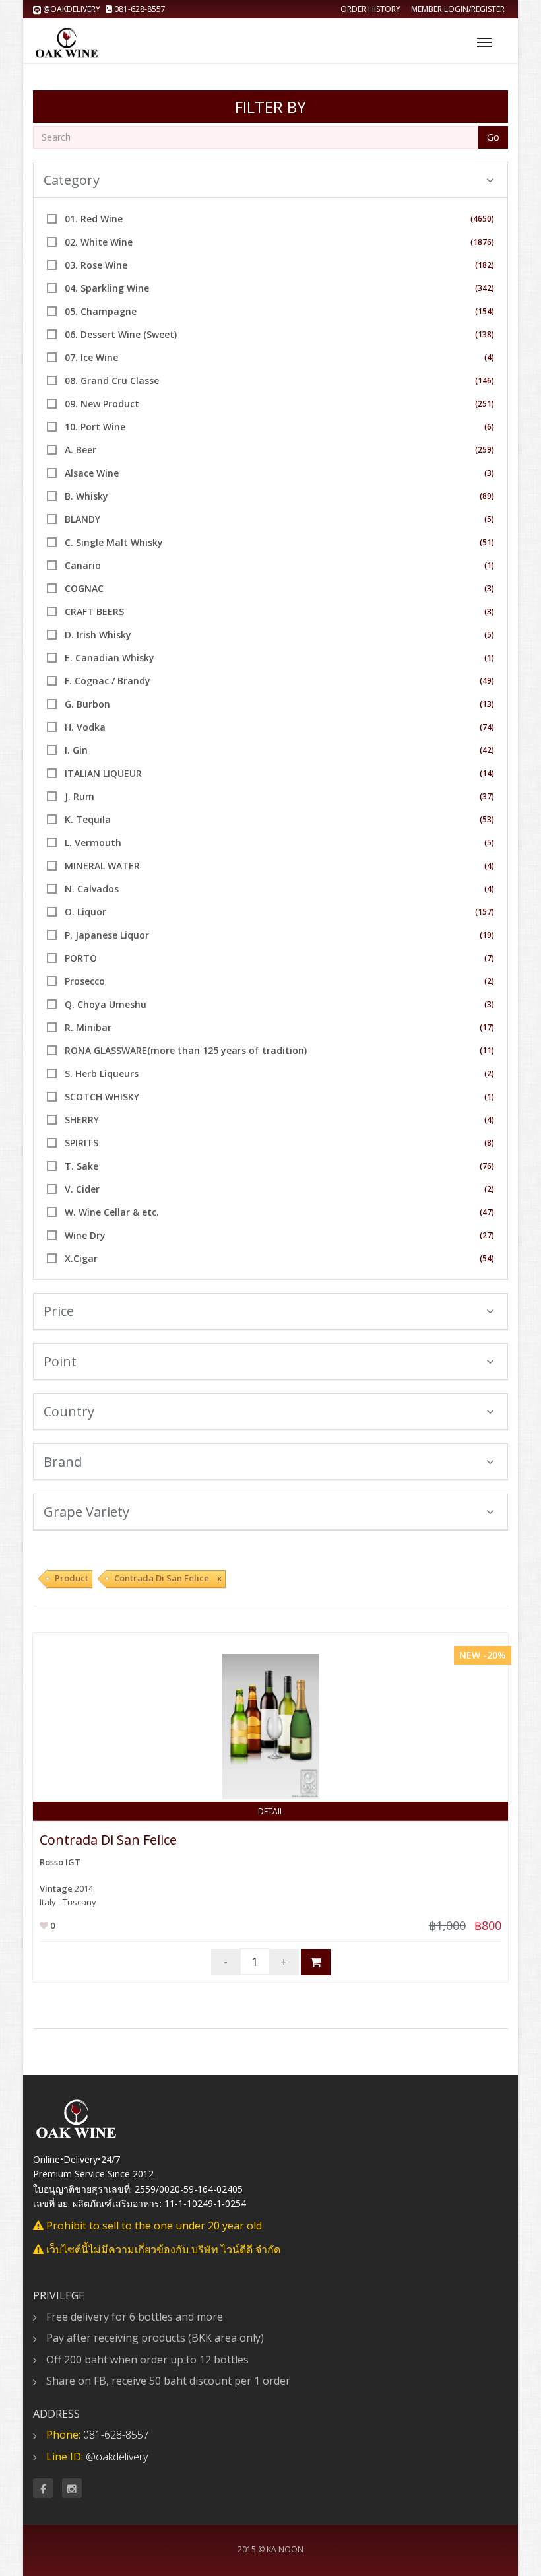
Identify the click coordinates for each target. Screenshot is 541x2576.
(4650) (482, 219)
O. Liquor (85, 912)
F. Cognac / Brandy (108, 681)
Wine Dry (85, 1235)
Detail (271, 1811)
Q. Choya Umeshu (106, 1004)
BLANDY (82, 519)
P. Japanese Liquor (107, 935)
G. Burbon (87, 704)
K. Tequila (88, 819)
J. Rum (80, 796)
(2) (489, 981)
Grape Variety (86, 1512)
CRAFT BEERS (94, 611)
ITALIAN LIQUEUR (103, 773)
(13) (487, 704)
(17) (487, 1027)
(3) (489, 473)
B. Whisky (86, 496)
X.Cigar (81, 1258)
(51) (487, 542)
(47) (487, 1212)
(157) (485, 912)
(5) (489, 519)
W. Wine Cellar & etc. (112, 1212)
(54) (487, 1258)
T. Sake (81, 1166)
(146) (485, 380)
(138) (485, 334)
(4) (489, 357)
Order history (370, 9)
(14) (487, 773)
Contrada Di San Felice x (168, 1578)
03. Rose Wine (96, 265)
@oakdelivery (72, 9)
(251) (485, 404)
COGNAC (84, 588)
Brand (63, 1462)
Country (69, 1411)
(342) (485, 288)
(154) (485, 311)
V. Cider (82, 1189)
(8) (489, 1143)
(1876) (482, 242)
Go (493, 137)
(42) (487, 750)
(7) (489, 958)
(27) (487, 1235)
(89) (487, 496)
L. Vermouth (93, 842)
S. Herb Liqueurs (102, 1073)
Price (59, 1311)
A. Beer (80, 450)
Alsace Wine (92, 473)
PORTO (81, 958)
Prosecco (85, 981)
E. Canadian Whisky (110, 658)
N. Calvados (92, 889)
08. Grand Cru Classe (112, 380)
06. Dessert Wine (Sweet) (121, 334)
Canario (83, 565)
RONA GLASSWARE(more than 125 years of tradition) (186, 1050)
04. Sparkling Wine (107, 288)
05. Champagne (101, 311)
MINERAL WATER (102, 866)
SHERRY (82, 1120)
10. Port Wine (95, 427)
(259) (485, 450)
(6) (489, 427)
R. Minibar (88, 1027)
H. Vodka (85, 727)
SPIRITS (81, 1143)
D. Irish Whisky (98, 635)
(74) (487, 727)
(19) (487, 935)
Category (72, 180)
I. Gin (76, 750)
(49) (487, 681)
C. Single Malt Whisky (114, 542)
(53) (487, 819)
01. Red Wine (94, 219)
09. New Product (102, 404)
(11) (487, 1050)
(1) (489, 565)
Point (60, 1361)
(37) (487, 796)
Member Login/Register (458, 9)
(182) (485, 265)
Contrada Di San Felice (108, 1840)
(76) (487, 1166)
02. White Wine (99, 242)
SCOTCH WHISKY (102, 1097)
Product (72, 1578)
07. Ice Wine (91, 357)
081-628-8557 (139, 9)
